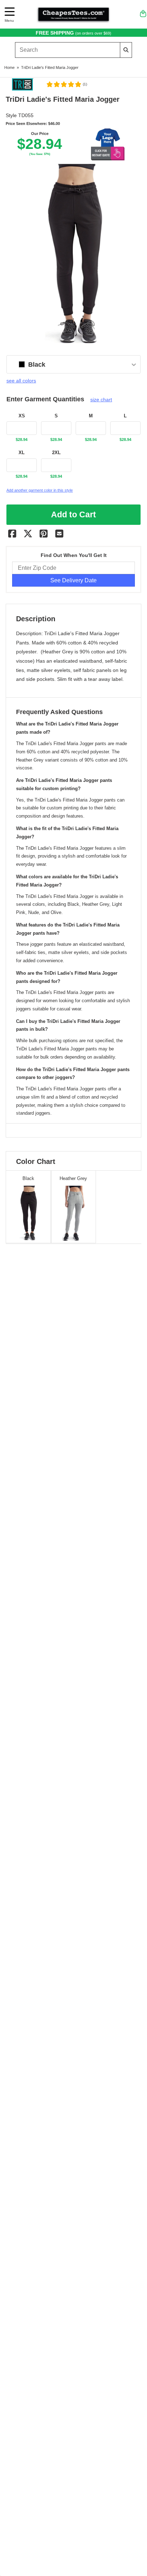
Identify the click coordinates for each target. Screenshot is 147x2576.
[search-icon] (126, 50)
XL (22, 453)
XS (22, 416)
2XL (56, 453)
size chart (101, 400)
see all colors (21, 381)
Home (9, 67)
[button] (67, 84)
